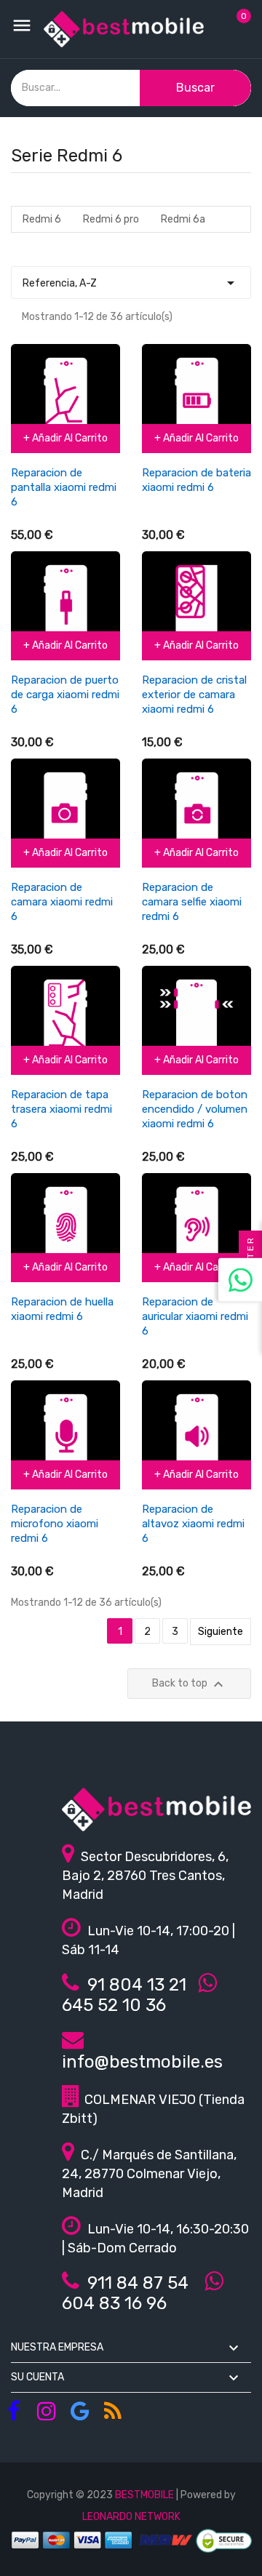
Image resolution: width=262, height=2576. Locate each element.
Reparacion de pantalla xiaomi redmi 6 (64, 487)
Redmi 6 (42, 219)
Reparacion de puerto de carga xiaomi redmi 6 (65, 695)
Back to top (190, 1684)
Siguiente (221, 1632)
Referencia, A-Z (131, 283)
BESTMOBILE (144, 2495)
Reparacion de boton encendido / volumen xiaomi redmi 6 (195, 1109)
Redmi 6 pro (111, 219)
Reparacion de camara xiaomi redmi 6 (62, 902)
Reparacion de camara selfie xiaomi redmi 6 (192, 902)
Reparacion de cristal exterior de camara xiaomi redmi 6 (194, 695)
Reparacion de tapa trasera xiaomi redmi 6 (61, 1109)
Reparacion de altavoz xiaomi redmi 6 (193, 1524)
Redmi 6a (183, 219)
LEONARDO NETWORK (131, 2517)
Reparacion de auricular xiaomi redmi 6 (195, 1316)
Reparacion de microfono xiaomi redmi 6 (55, 1524)
